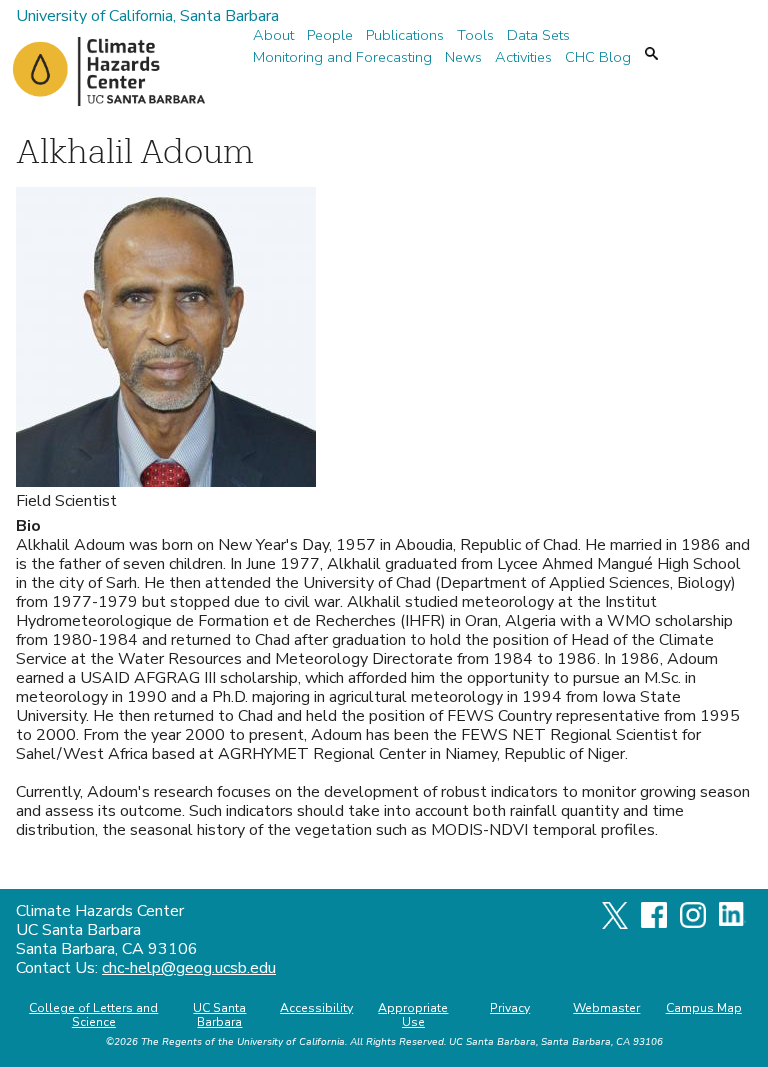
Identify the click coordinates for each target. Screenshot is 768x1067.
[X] (615, 924)
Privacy (510, 1008)
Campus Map (704, 1008)
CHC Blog (598, 57)
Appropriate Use (413, 1015)
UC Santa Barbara (219, 1015)
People (330, 35)
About (273, 35)
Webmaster (606, 1008)
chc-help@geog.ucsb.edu (189, 968)
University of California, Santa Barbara (147, 16)
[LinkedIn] (732, 921)
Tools (475, 35)
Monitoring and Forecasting (342, 57)
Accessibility (316, 1008)
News (463, 57)
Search (651, 53)
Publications (405, 35)
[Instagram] (693, 923)
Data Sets (538, 35)
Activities (523, 57)
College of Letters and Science (93, 1015)
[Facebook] (654, 923)
